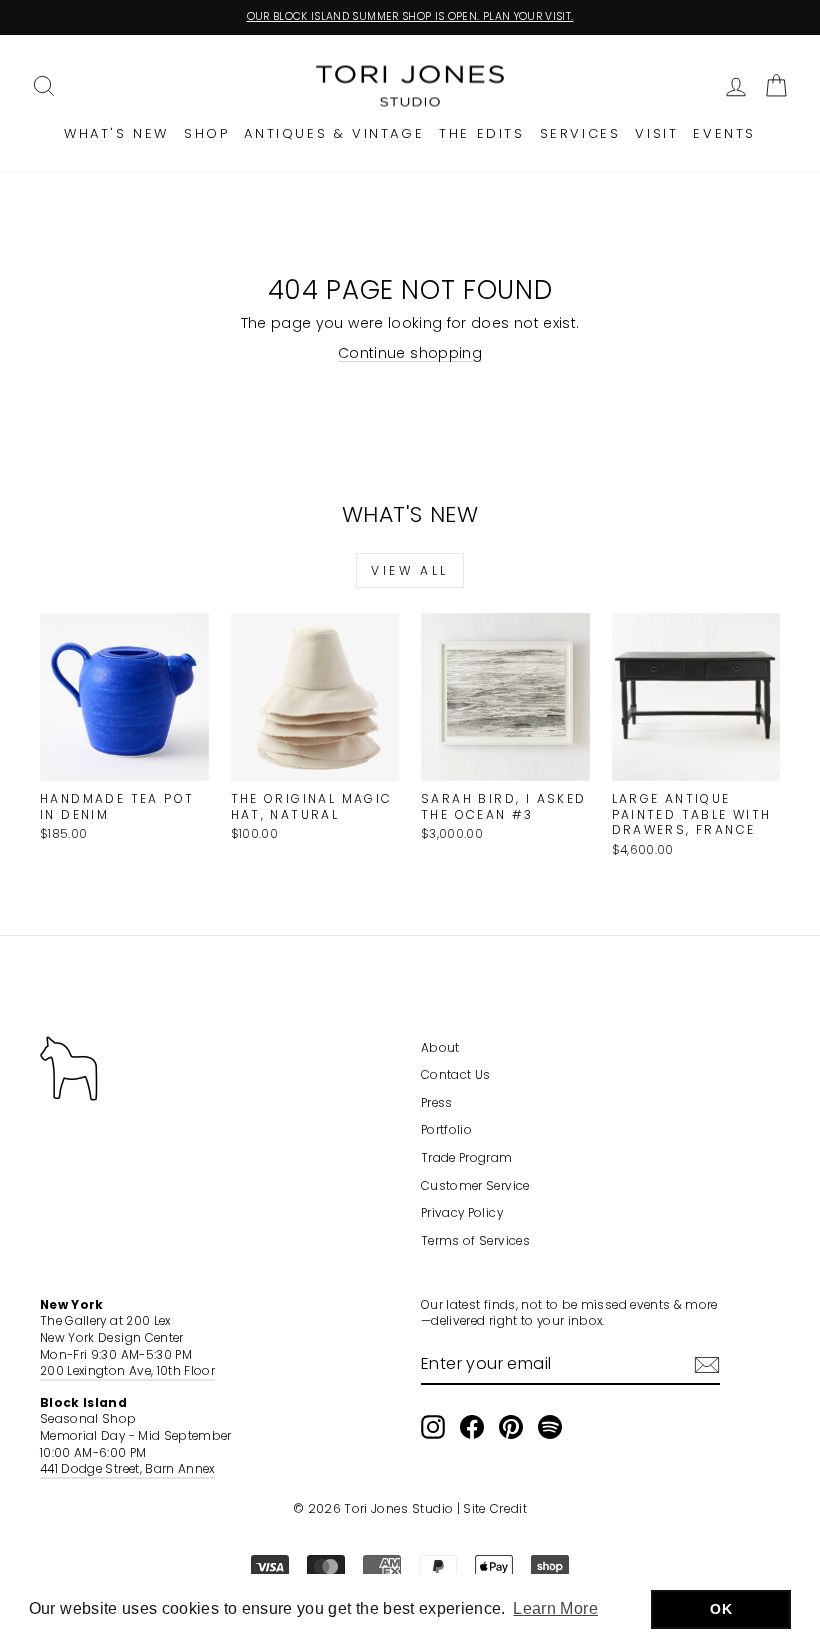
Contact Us (456, 1075)
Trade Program (467, 1158)
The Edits (481, 133)
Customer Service (475, 1186)
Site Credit (495, 1508)
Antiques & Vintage (334, 133)
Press (437, 1103)
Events (724, 133)
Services (580, 133)
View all (410, 570)
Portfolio (446, 1130)
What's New (116, 133)
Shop (206, 133)
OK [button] (721, 1609)
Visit (656, 133)
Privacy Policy (462, 1213)
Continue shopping (410, 353)
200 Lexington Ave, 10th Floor (127, 1371)
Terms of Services (475, 1241)
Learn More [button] (555, 1608)
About (440, 1048)
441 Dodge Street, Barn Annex (127, 1469)
